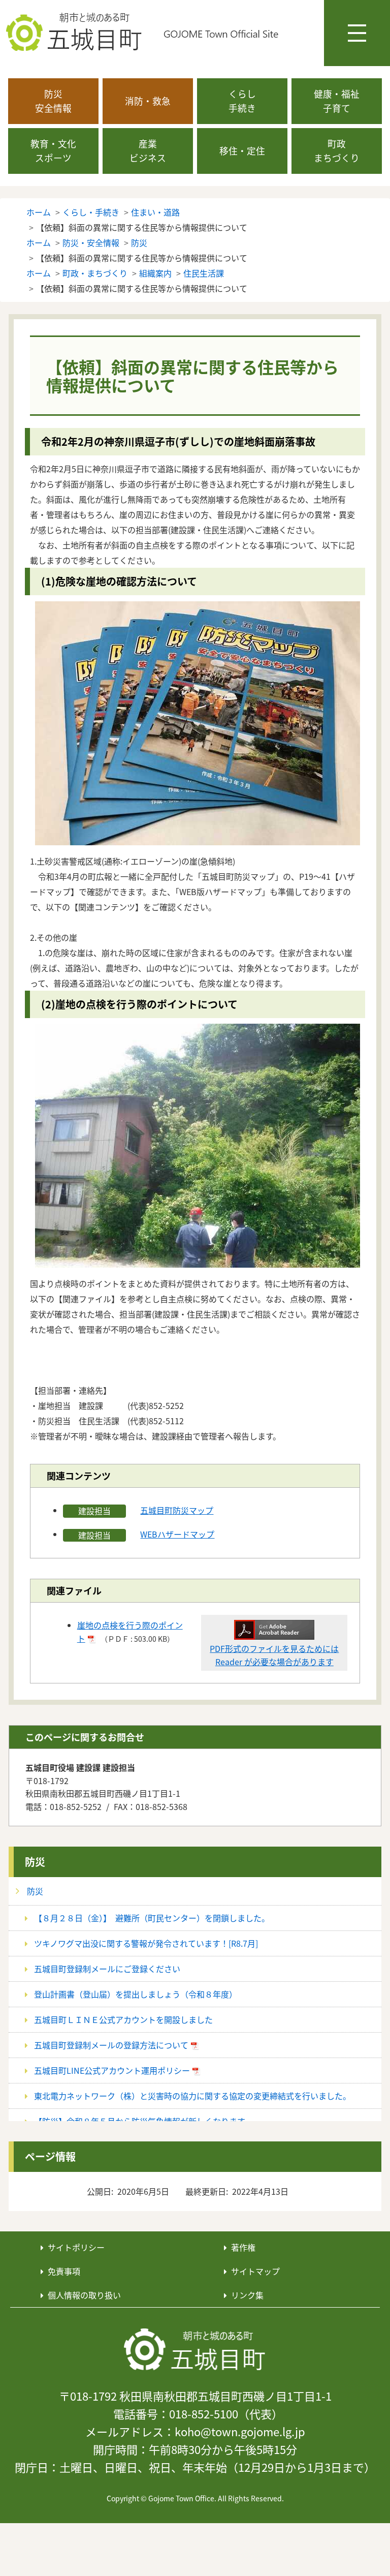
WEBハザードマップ (177, 1534)
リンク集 (247, 2295)
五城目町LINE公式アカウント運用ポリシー (112, 2070)
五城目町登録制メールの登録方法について (111, 2045)
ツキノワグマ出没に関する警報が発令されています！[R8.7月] (146, 1943)
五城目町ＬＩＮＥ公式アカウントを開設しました (123, 2019)
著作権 (243, 2247)
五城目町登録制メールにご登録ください (107, 1969)
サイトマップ (255, 2271)
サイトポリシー (76, 2247)
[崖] (198, 1144)
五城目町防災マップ (177, 1510)
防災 (35, 1862)
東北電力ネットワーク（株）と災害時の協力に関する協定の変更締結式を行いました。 (192, 2096)
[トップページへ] (195, 2350)
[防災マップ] (198, 722)
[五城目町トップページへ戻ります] (143, 33)
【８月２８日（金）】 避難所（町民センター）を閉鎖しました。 (152, 1918)
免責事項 (64, 2271)
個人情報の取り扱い (84, 2295)
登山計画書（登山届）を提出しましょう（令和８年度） (136, 1994)
